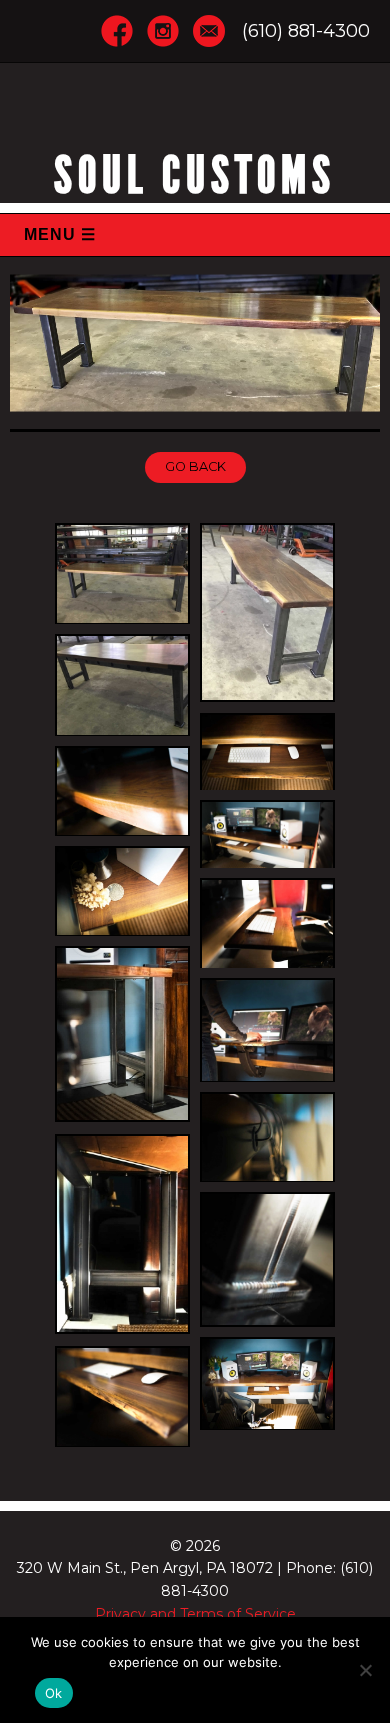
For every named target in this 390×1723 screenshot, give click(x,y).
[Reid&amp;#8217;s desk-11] (122, 1235)
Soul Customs (195, 175)
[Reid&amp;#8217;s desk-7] (267, 923)
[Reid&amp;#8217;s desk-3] (267, 751)
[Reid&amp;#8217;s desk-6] (122, 891)
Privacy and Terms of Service (195, 1614)
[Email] (209, 29)
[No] (365, 1670)
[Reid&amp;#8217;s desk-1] (267, 1383)
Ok (54, 1693)
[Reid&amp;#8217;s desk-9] (267, 1029)
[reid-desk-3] (122, 684)
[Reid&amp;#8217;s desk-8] (122, 1035)
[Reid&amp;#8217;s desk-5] (267, 834)
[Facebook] (117, 29)
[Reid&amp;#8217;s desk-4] (122, 791)
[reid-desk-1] (122, 573)
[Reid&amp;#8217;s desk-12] (267, 1259)
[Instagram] (163, 29)
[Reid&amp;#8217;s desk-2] (122, 1396)
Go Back (195, 466)
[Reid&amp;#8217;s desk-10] (267, 1137)
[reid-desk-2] (267, 613)
